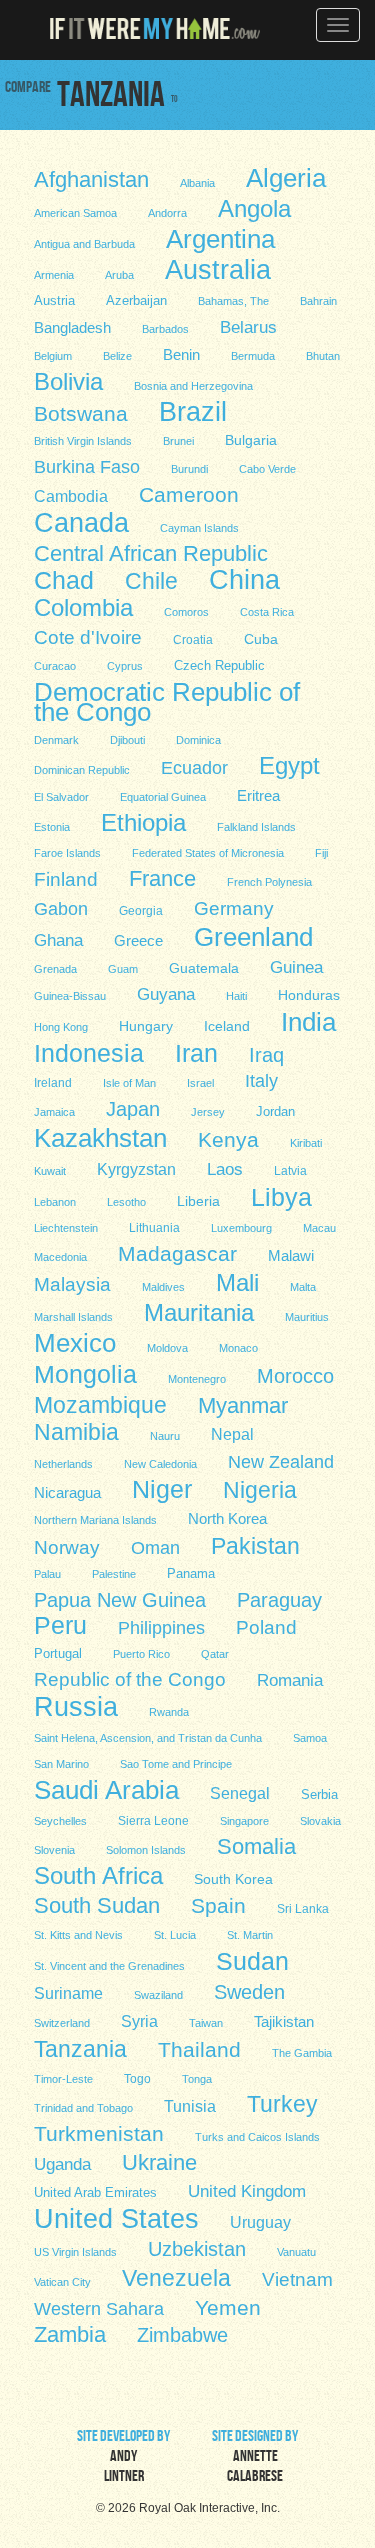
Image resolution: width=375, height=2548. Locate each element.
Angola (254, 208)
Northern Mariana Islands (95, 1520)
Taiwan (206, 2023)
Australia (218, 269)
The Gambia (302, 2053)
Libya (281, 1196)
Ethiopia (143, 822)
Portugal (58, 1653)
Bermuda (253, 356)
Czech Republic (219, 665)
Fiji (321, 853)
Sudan (252, 1960)
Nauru (165, 1436)
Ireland (53, 1083)
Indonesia (89, 1052)
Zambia (70, 2334)
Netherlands (63, 1464)
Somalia (256, 1846)
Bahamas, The (233, 301)
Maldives (163, 1287)
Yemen (228, 2307)
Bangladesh (72, 327)
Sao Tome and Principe (176, 1764)
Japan (133, 1109)
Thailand (199, 2049)
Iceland (227, 1026)
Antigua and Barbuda (84, 244)
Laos (225, 1169)
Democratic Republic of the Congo (167, 701)
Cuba (261, 639)
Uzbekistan (197, 2249)
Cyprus (125, 666)
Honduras (309, 995)
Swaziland (158, 1995)
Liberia (198, 1201)
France (162, 878)
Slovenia (54, 1850)
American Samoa (75, 213)
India (308, 1021)
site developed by (123, 2458)
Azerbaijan (136, 300)
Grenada (55, 969)
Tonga (197, 2079)
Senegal (240, 1793)
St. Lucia (175, 1935)
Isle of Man (129, 1083)
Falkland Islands (256, 827)
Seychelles (60, 1821)
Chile (151, 581)
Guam (123, 969)
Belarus (248, 327)
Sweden (249, 1992)
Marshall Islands (73, 1317)
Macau (319, 1228)
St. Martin (250, 1935)
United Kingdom (247, 2191)
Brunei (178, 441)
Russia (76, 1706)
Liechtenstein (66, 1228)
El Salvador (61, 797)
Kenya (228, 1139)
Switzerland (62, 2023)
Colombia (83, 607)
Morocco (295, 1376)
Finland (66, 879)
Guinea (296, 967)
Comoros (186, 612)
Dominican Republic (82, 770)
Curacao (55, 666)
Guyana (166, 994)
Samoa (310, 1738)
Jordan (275, 1111)
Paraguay (279, 1600)
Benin (181, 355)
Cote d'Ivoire (88, 637)
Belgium (53, 356)
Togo (137, 2078)
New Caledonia (160, 1464)
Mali (237, 1282)
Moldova (167, 1348)
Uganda (62, 2164)
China (244, 579)
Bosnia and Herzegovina (193, 386)
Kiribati (306, 1143)
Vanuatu (296, 2252)
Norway (67, 1547)
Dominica (198, 740)
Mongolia (85, 1373)
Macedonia (60, 1257)
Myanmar (243, 1405)
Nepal (232, 1434)
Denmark (56, 740)
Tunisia (190, 2106)
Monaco (238, 1348)
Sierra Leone (153, 1821)
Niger (162, 1489)
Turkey (282, 2104)
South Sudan (97, 1905)
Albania (197, 183)
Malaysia (72, 1284)
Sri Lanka (303, 1909)
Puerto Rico (141, 1654)
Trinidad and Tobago (83, 2108)
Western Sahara (99, 2309)
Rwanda (169, 1712)
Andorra (167, 213)
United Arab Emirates (95, 2192)
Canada (81, 522)
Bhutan (323, 356)
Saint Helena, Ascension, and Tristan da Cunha (148, 1738)
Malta (303, 1287)
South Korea (233, 1879)
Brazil (193, 411)
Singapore (244, 1821)
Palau (47, 1574)
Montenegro (197, 1379)
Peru (60, 1625)
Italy (261, 1080)
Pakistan (255, 1545)
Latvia (290, 1170)
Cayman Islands (199, 528)
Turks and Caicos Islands (257, 2137)
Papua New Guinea (120, 1600)
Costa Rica (267, 612)
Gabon (61, 909)
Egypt (289, 765)
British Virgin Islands (83, 441)
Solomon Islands (146, 1850)
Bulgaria (251, 440)
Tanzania (80, 2048)
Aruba (119, 275)
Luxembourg (241, 1228)
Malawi (291, 1256)
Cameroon (189, 494)
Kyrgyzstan (136, 1169)
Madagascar (177, 1253)
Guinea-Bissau (70, 996)
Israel (200, 1083)
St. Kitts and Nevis (78, 1935)
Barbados (165, 329)
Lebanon (55, 1202)
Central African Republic (151, 553)
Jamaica (54, 1112)
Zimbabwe (182, 2335)
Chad (64, 580)
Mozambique (100, 1404)
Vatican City (62, 2282)
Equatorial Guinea (163, 797)
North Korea (227, 1519)
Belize (117, 356)
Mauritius (307, 1317)
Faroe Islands (67, 853)
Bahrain (318, 301)
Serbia (319, 1795)
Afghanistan (91, 179)
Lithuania (154, 1228)
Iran (196, 1052)
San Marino (61, 1764)
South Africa (98, 1875)
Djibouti (127, 740)
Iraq (266, 1055)
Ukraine (159, 2162)
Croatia (193, 640)
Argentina (220, 238)
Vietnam (297, 2279)
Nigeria (260, 1489)
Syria (139, 2021)
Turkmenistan (99, 2133)
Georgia (141, 911)
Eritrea (258, 796)
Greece (138, 940)
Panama (191, 1574)
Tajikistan (284, 2021)
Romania (290, 1680)
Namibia (76, 1431)
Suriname (68, 1993)
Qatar (215, 1654)
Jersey (208, 1112)
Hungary (146, 1026)
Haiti (236, 996)
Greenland (253, 936)
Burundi (189, 469)
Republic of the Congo (130, 1679)
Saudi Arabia (106, 1789)
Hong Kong (61, 1027)
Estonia (52, 827)
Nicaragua (67, 1492)
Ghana (58, 940)
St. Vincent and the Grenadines (109, 1966)
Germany (234, 908)
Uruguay (260, 2222)
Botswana (81, 413)
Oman (155, 1547)
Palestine (114, 1574)
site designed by (255, 2458)
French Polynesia (269, 882)
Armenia (54, 275)
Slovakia (320, 1821)
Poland (266, 1627)
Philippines (161, 1628)
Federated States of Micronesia (208, 853)
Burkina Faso (87, 467)
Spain (218, 1905)
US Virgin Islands (75, 2252)
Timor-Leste (63, 2079)
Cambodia (71, 496)
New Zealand (281, 1462)
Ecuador (194, 768)
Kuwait (50, 1171)
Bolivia (68, 381)
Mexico (75, 1342)
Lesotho (126, 1202)
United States (116, 2218)
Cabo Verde (267, 469)
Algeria (286, 177)
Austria (54, 300)
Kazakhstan (100, 1137)
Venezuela (176, 2277)
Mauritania (199, 1312)
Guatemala (204, 968)
